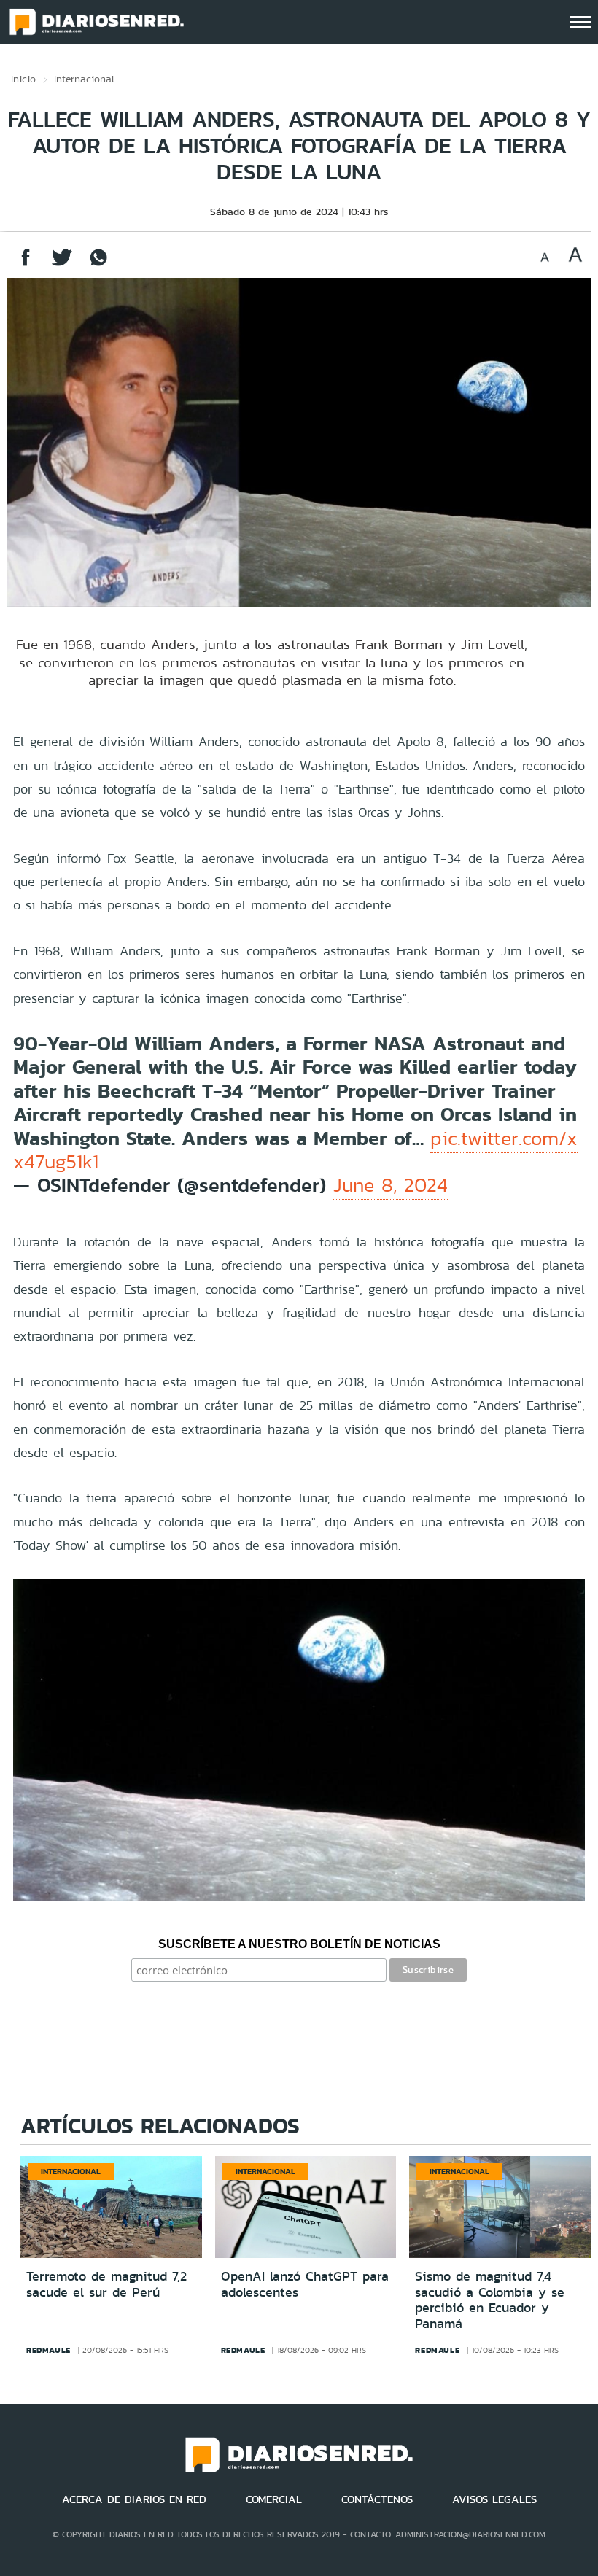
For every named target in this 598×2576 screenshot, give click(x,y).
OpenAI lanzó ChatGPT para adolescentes (305, 2284)
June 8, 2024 (391, 1185)
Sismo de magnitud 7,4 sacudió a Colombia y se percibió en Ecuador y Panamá (490, 2300)
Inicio (23, 79)
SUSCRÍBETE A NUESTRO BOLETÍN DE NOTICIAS (299, 1944)
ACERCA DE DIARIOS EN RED (134, 2499)
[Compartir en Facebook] (26, 264)
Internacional (84, 79)
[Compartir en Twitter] (62, 264)
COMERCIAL (274, 2499)
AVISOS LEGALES (494, 2499)
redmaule (48, 2350)
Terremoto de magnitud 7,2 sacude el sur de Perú (106, 2284)
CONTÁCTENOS (377, 2499)
